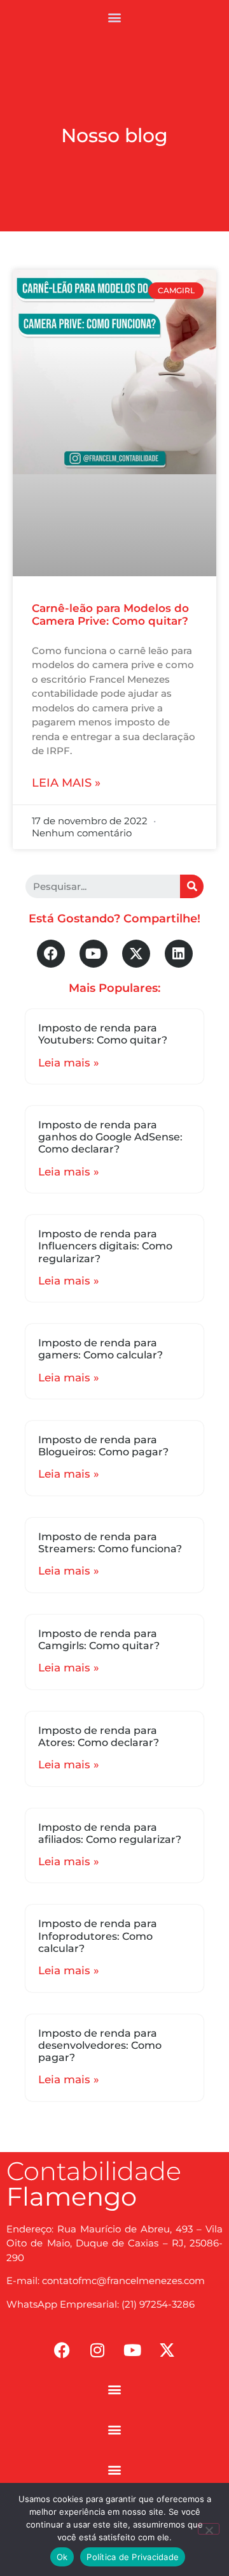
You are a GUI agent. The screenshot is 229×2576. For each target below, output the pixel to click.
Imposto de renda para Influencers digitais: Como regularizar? (105, 1246)
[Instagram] (97, 2350)
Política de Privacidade (133, 2557)
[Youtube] (94, 954)
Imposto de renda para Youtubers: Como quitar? (103, 1034)
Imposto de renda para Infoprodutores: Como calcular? (98, 1936)
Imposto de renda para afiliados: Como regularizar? (110, 1833)
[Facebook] (51, 954)
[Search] (192, 886)
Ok (62, 2557)
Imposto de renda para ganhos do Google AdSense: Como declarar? (110, 1137)
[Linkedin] (179, 954)
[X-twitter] (136, 954)
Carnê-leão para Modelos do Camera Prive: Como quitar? (110, 615)
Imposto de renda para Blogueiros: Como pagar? (103, 1446)
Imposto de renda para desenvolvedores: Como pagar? (100, 2045)
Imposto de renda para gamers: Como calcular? (101, 1349)
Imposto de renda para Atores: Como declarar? (99, 1736)
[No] (209, 2529)
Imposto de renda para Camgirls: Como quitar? (99, 1640)
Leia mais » (66, 783)
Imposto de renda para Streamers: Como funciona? (110, 1543)
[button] (115, 17)
